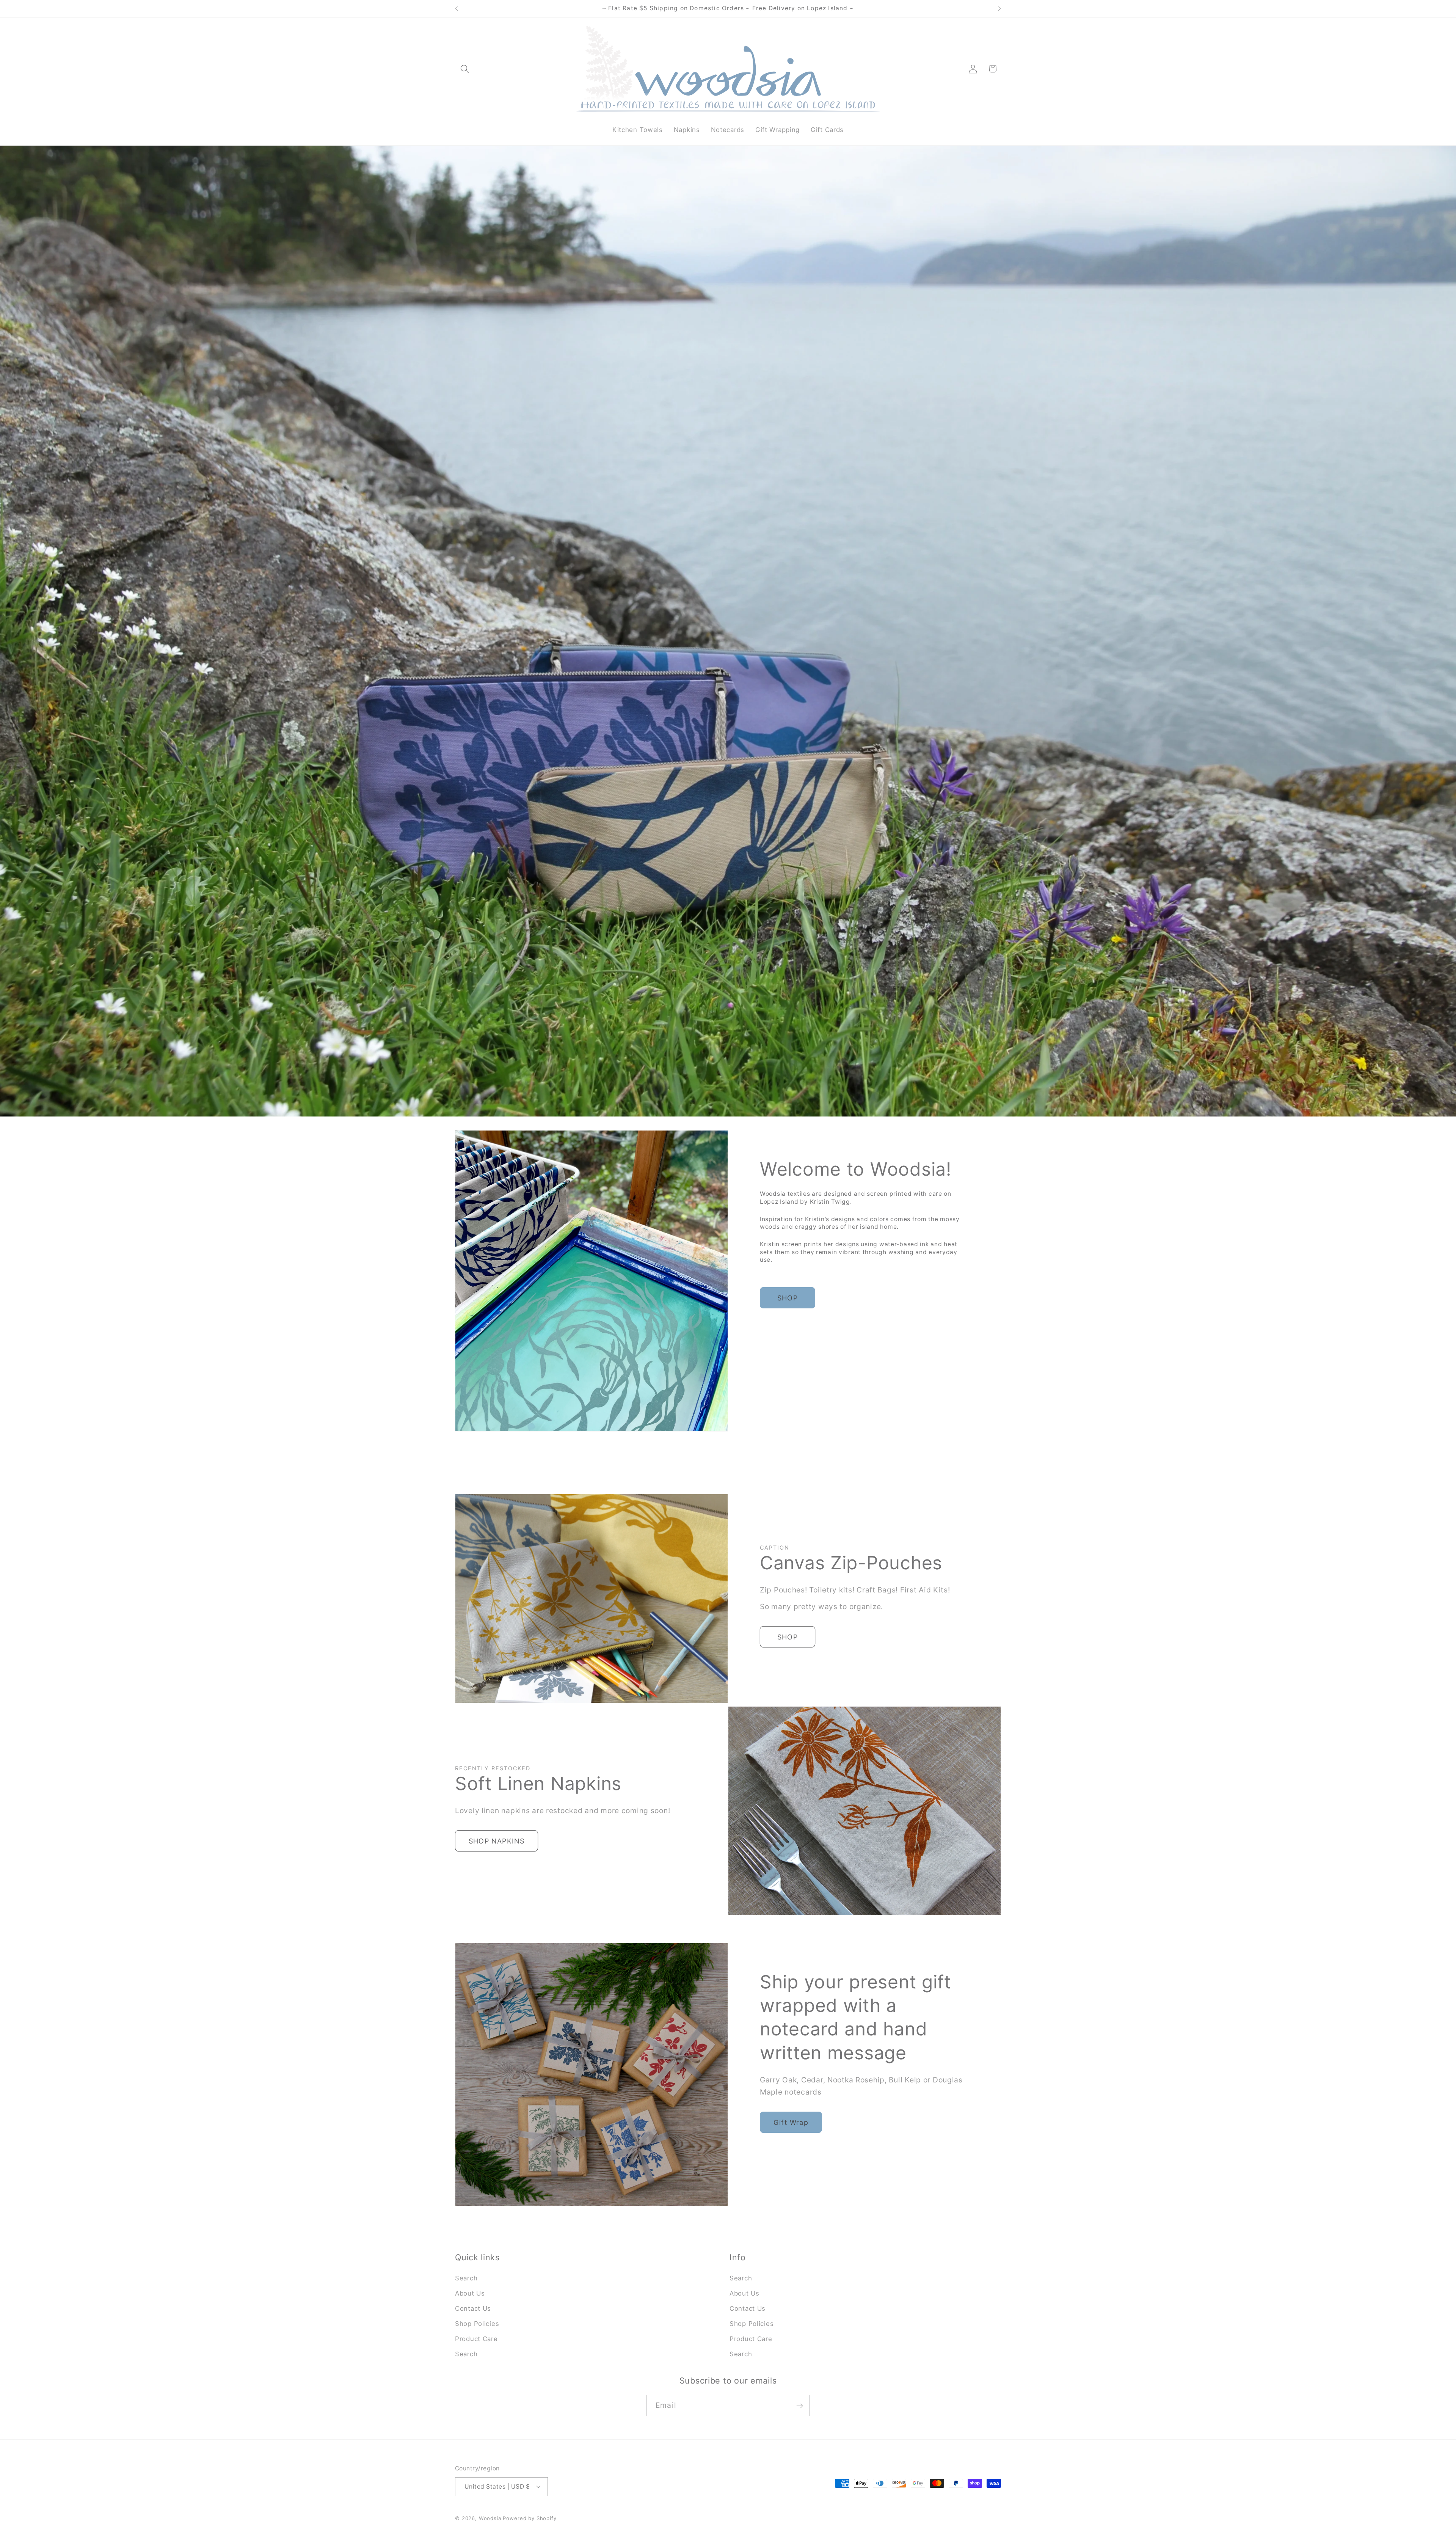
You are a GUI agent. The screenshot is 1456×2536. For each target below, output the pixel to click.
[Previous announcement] (457, 9)
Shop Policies (477, 2324)
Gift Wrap (791, 2122)
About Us (470, 2293)
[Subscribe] (799, 2406)
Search (466, 2278)
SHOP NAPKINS (497, 1841)
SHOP (788, 1298)
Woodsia (490, 2518)
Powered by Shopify (530, 2518)
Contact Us (473, 2308)
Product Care (476, 2339)
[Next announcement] (999, 9)
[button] (465, 69)
